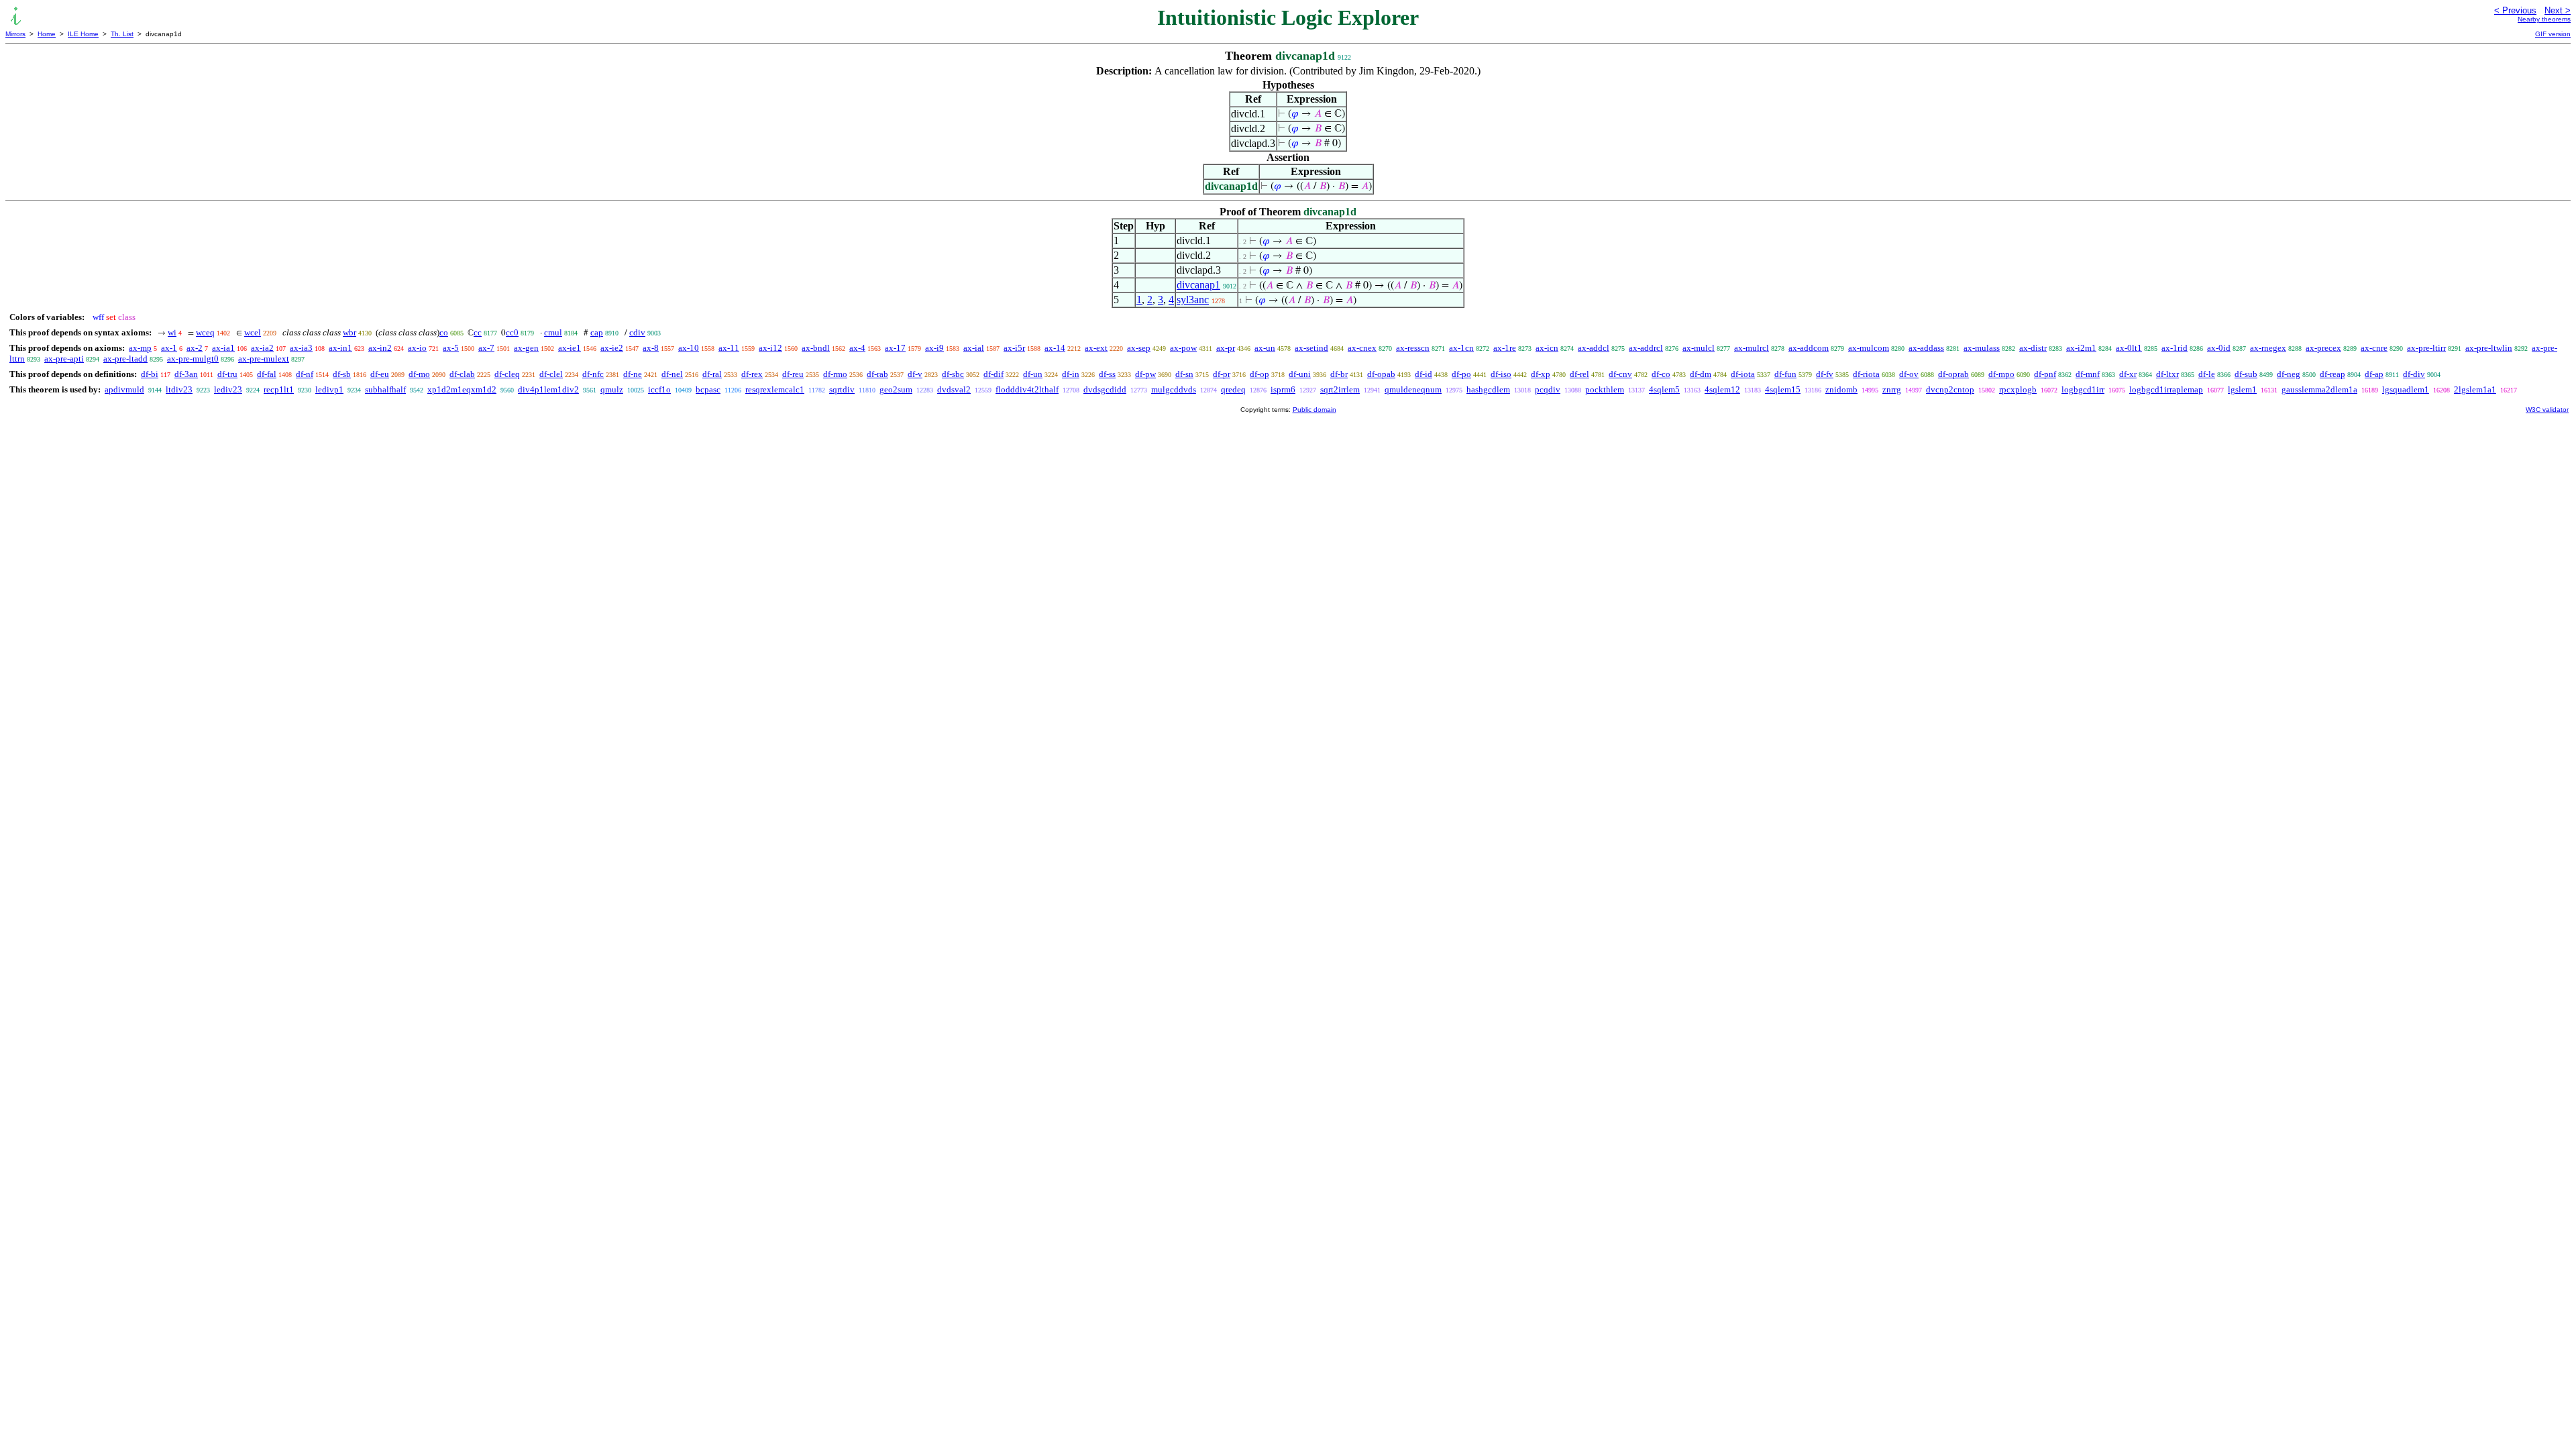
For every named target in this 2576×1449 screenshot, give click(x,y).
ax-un (1265, 348)
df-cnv (1620, 374)
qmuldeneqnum (1413, 389)
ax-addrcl (1646, 348)
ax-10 (689, 348)
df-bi (150, 374)
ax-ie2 (612, 348)
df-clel (551, 374)
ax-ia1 (223, 348)
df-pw (1145, 374)
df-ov (1909, 374)
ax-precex (2323, 348)
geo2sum (896, 389)
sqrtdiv (842, 389)
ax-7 (486, 348)
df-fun (1785, 374)
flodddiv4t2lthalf (1027, 389)
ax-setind (1311, 348)
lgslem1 (2242, 389)
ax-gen (526, 348)
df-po (1461, 374)
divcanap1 (1198, 285)
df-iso (1501, 374)
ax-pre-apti (64, 359)
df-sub (2246, 374)
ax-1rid (2175, 348)
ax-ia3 (301, 348)
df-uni (1300, 374)
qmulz (612, 389)
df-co (1661, 374)
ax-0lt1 (2129, 348)
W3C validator (2547, 410)
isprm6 (1283, 389)
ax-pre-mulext (264, 359)
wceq (205, 332)
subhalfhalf (385, 389)
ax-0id (2219, 348)
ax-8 (651, 348)
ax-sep (1139, 348)
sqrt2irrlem (1340, 389)
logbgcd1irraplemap (2166, 389)
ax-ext (1096, 348)
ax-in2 (380, 348)
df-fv (1825, 374)
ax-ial (974, 348)
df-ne (633, 374)
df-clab (462, 374)
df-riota (1866, 374)
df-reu (793, 374)
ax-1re (1505, 348)
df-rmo (835, 374)
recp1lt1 (279, 389)
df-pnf (2045, 374)
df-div (2414, 374)
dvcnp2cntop (1950, 389)
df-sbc (953, 374)
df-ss (1107, 374)
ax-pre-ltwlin (2489, 348)
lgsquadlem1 (2406, 389)
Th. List (122, 34)
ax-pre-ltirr (2426, 348)
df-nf (305, 374)
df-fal (267, 374)
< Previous (2515, 10)
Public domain (1314, 410)
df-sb (342, 374)
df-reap (2332, 374)
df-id (1424, 374)
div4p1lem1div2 (548, 389)
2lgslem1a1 (2475, 389)
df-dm (1701, 374)
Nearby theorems (2544, 19)
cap (597, 332)
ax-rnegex (2268, 348)
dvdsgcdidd (1105, 389)
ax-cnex (1362, 348)
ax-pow (1183, 348)
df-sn (1184, 374)
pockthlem (1605, 389)
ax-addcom (1809, 348)
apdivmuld (124, 389)
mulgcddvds (1174, 389)
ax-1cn (1461, 348)
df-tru (227, 374)
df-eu (380, 374)
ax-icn (1547, 348)
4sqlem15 (1783, 389)
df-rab (877, 374)
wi (172, 332)
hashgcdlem (1488, 389)
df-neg (2289, 374)
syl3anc (1193, 300)
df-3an (186, 374)
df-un (1033, 374)
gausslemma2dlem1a (2319, 389)
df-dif (994, 374)
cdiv (637, 332)
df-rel (1579, 374)
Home (47, 34)
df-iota (1743, 374)
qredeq (1233, 389)
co (444, 332)
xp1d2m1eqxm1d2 (462, 389)
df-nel (672, 374)
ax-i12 (770, 348)
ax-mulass (1982, 348)
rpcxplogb (2018, 389)
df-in (1071, 374)
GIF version (2553, 34)
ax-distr (2033, 348)
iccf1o (659, 389)
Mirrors (15, 34)
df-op (1259, 374)
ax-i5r (1014, 348)
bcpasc (708, 389)
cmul (553, 332)
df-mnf (2088, 374)
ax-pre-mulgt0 (193, 359)
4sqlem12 (1722, 389)
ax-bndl (816, 348)
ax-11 (729, 348)
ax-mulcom (1869, 348)
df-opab (1381, 374)
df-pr (1222, 374)
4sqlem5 (1664, 389)
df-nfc (593, 374)
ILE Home (83, 34)
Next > (2558, 10)
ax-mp (140, 348)
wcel (253, 332)
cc (478, 332)
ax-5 (451, 348)
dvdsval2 (954, 389)
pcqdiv (1548, 389)
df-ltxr (2167, 374)
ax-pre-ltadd (125, 359)
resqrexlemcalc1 (775, 389)
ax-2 (195, 348)
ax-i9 (934, 348)
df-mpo (2001, 374)
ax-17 (895, 348)
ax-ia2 (262, 348)
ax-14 (1055, 348)
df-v (915, 374)
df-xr (2128, 374)
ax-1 (169, 348)
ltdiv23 (179, 389)
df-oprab (1953, 374)
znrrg (1892, 389)
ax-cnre (2374, 348)
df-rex (752, 374)
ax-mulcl (1699, 348)
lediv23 (228, 389)
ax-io (417, 348)
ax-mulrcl (1752, 348)
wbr (350, 332)
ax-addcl (1594, 348)
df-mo (419, 374)
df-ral (712, 374)
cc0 (512, 332)
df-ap (2374, 374)
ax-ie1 (570, 348)
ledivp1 (329, 389)
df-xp (1541, 374)
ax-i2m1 (2081, 348)
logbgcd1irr (2083, 389)
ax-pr (1226, 348)
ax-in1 (340, 348)
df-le (2207, 374)
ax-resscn (1413, 348)
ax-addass (1926, 348)
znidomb (1841, 389)
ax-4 (857, 348)
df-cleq (507, 374)
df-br (1339, 374)
